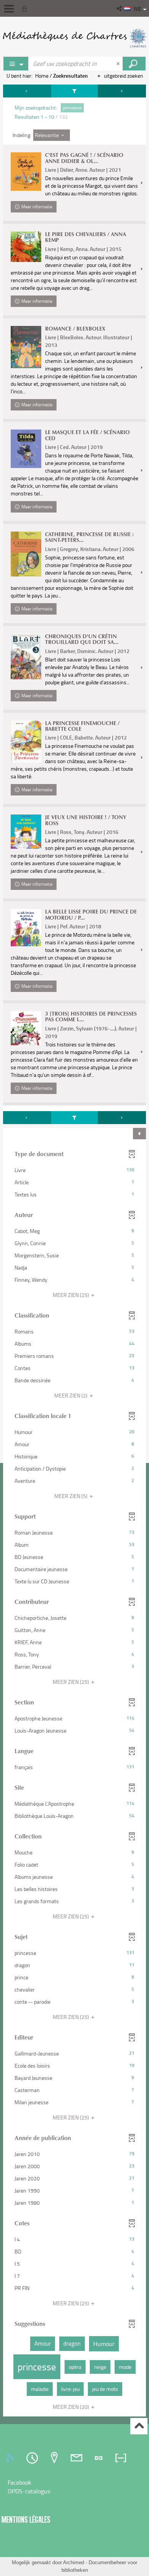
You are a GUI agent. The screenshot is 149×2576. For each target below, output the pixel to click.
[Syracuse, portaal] (74, 38)
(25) (71, 1295)
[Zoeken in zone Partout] (134, 64)
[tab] (11, 2458)
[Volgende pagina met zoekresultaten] (122, 91)
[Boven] (139, 2426)
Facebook (19, 2482)
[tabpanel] (74, 1251)
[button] (120, 8)
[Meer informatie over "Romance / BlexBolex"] (26, 347)
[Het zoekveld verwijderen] (119, 64)
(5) (71, 1496)
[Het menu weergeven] (9, 9)
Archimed (74, 2562)
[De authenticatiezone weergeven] (26, 8)
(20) (71, 2407)
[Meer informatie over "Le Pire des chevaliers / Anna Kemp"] (26, 247)
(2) (71, 1395)
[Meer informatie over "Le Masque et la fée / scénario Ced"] (26, 449)
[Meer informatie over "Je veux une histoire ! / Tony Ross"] (26, 832)
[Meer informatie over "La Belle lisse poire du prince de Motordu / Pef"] (26, 928)
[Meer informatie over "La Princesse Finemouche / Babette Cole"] (26, 742)
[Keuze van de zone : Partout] (16, 64)
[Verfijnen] (75, 91)
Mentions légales (26, 2519)
